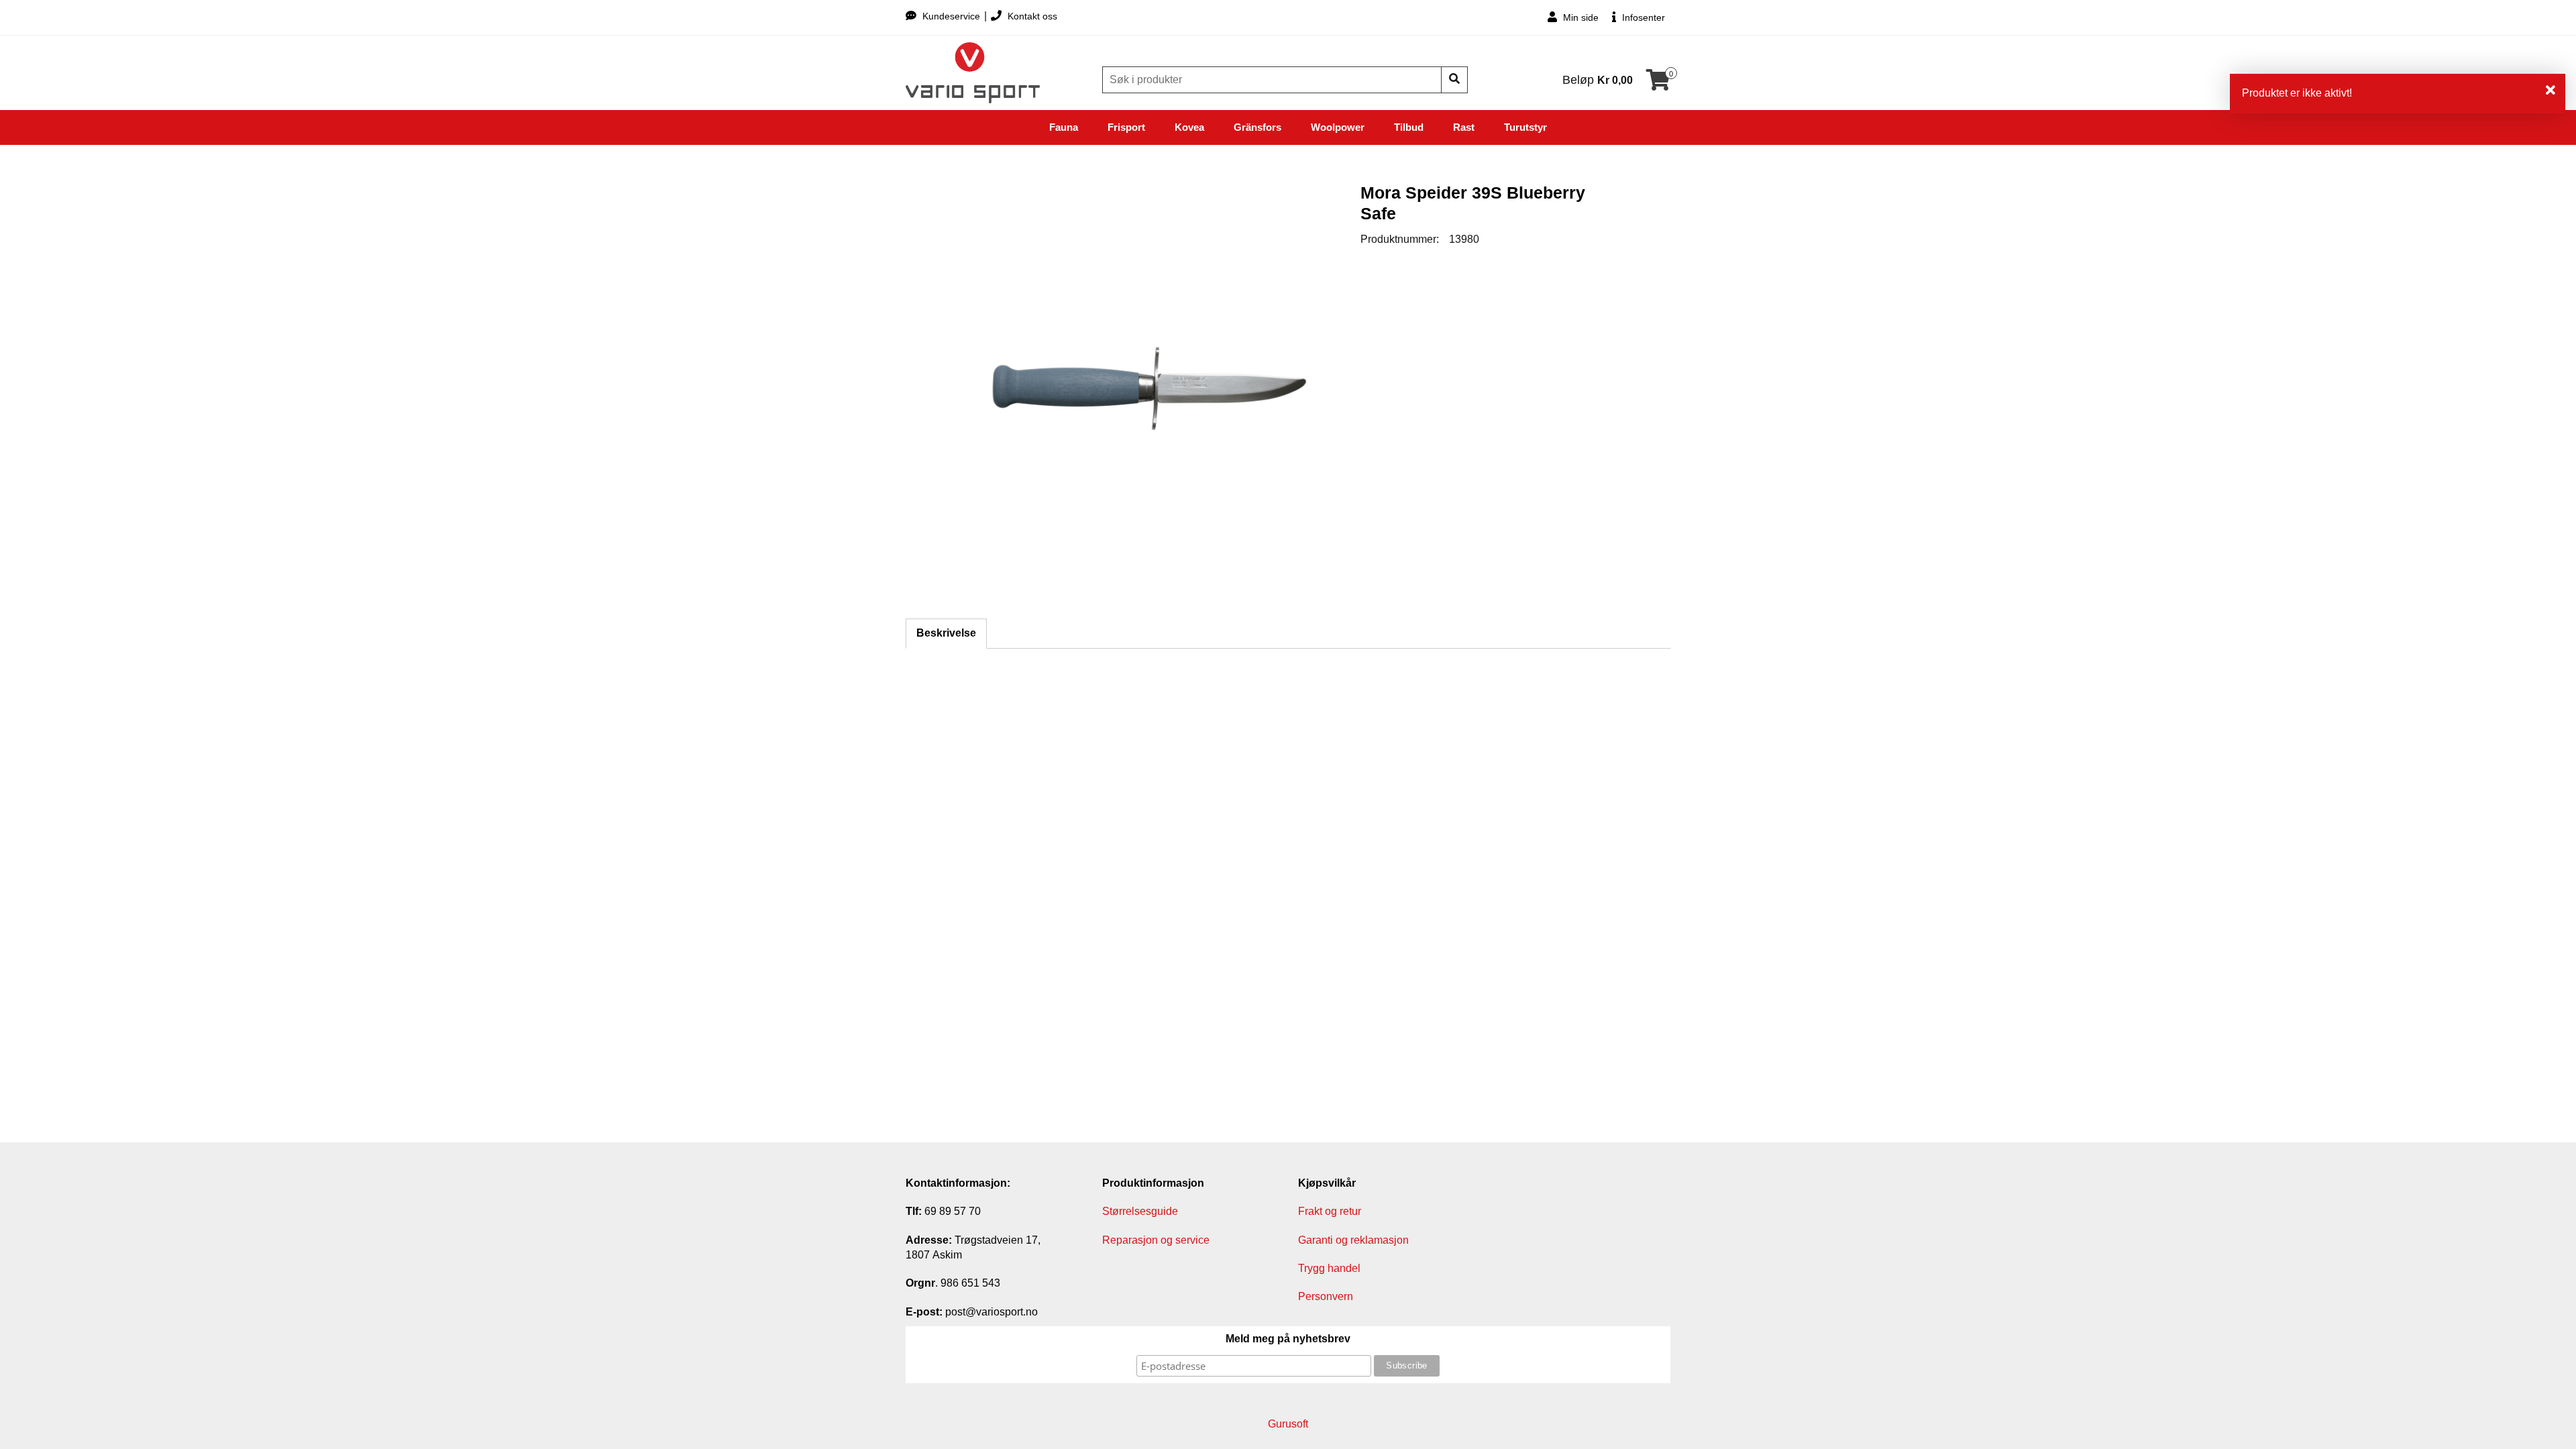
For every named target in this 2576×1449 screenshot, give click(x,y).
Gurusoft (1288, 1424)
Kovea (1189, 127)
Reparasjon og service (1156, 1240)
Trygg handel (1329, 1268)
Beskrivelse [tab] (946, 633)
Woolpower (1338, 127)
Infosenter (1642, 17)
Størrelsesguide (1140, 1211)
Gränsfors (1257, 127)
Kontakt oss (1031, 16)
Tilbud (1409, 127)
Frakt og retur (1330, 1211)
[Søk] (1454, 80)
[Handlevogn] (1658, 84)
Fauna (1064, 127)
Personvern (1326, 1296)
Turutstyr (1525, 127)
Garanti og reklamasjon (1353, 1240)
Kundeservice (951, 16)
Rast (1464, 127)
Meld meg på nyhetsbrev (1288, 1339)
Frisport (1126, 127)
